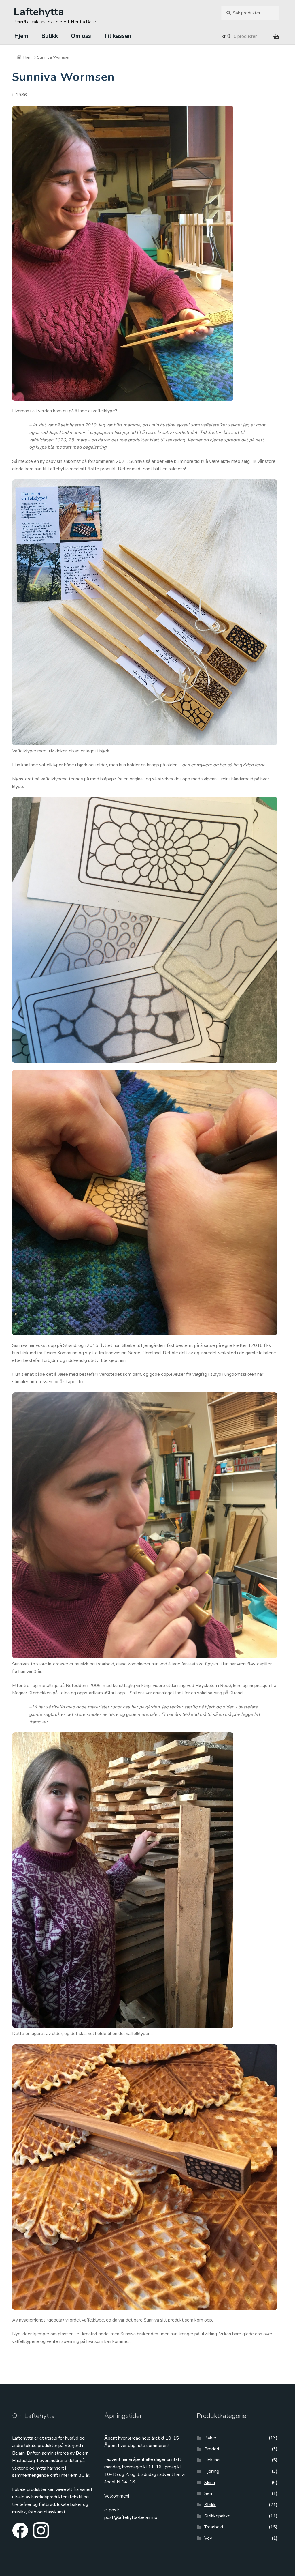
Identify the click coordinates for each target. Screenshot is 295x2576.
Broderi (212, 2449)
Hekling (212, 2460)
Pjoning (212, 2471)
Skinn (210, 2483)
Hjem (21, 36)
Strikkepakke (217, 2516)
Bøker (210, 2438)
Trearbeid (214, 2527)
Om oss (81, 36)
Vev (208, 2538)
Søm (209, 2493)
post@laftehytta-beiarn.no (131, 2517)
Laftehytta (39, 12)
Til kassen (118, 36)
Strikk (210, 2505)
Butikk (50, 36)
